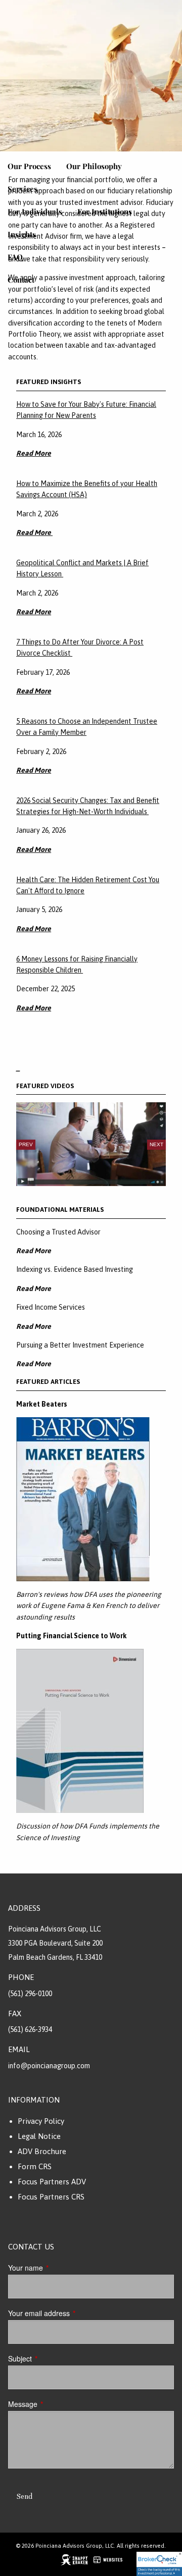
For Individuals (35, 211)
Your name (60, 2268)
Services (22, 189)
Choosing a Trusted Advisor (58, 1232)
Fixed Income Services (51, 1307)
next (156, 1144)
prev (26, 1144)
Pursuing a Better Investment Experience (80, 1345)
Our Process (29, 166)
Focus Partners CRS (51, 2197)
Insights (22, 234)
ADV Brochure (42, 2151)
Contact (21, 280)
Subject (54, 2358)
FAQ (15, 257)
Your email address (73, 2313)
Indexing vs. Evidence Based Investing (75, 1269)
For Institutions (105, 211)
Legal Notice (39, 2136)
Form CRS (35, 2166)
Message (57, 2404)
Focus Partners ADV (52, 2182)
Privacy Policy (41, 2121)
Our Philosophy (94, 166)
